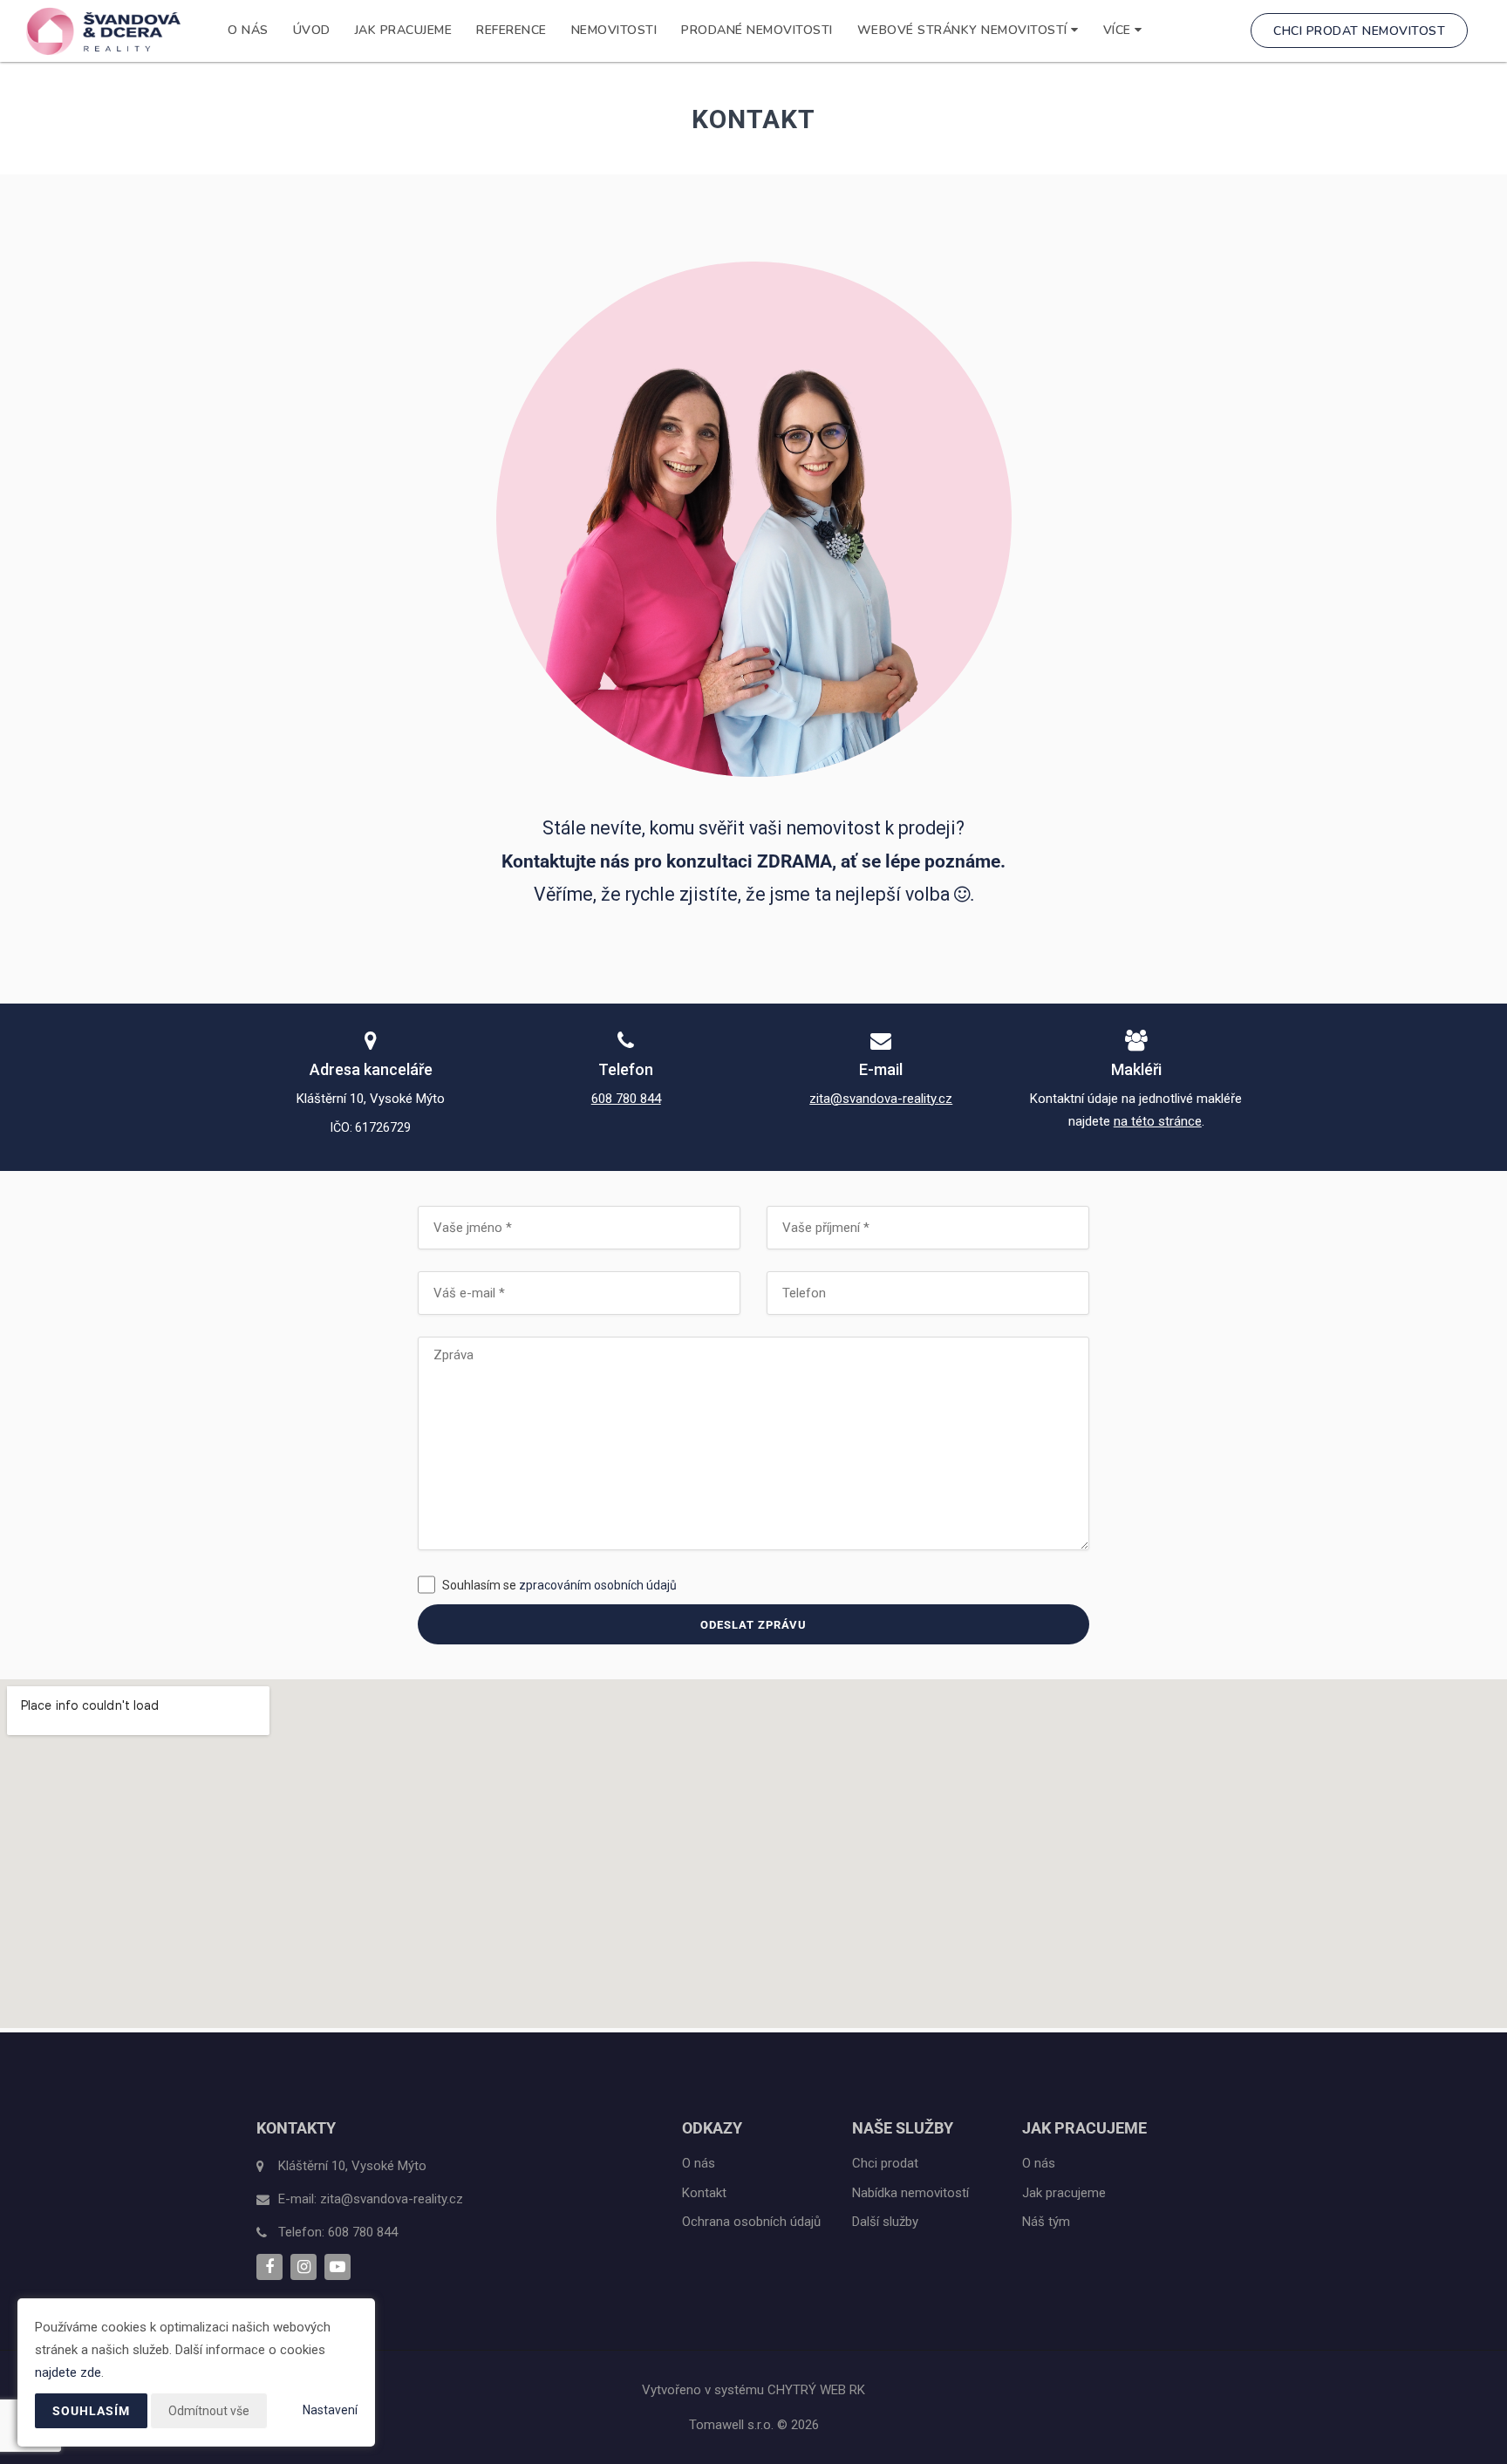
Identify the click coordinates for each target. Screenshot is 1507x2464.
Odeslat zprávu (753, 1625)
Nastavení (330, 2410)
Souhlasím (91, 2411)
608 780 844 (626, 1099)
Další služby (885, 2222)
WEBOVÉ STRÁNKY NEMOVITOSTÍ (965, 30)
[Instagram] (303, 2267)
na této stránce (1158, 1121)
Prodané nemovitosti (757, 30)
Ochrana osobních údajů (751, 2222)
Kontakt (704, 2193)
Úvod (312, 30)
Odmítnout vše (209, 2411)
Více (1119, 30)
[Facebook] (269, 2267)
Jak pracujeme (404, 30)
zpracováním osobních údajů (598, 1585)
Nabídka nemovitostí (910, 2193)
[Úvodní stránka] (103, 31)
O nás (248, 30)
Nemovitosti (614, 30)
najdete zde (68, 2372)
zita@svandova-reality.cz (881, 1099)
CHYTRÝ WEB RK (816, 2390)
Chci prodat (885, 2163)
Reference (511, 30)
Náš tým (1046, 2222)
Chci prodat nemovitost (1359, 31)
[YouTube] (338, 2267)
